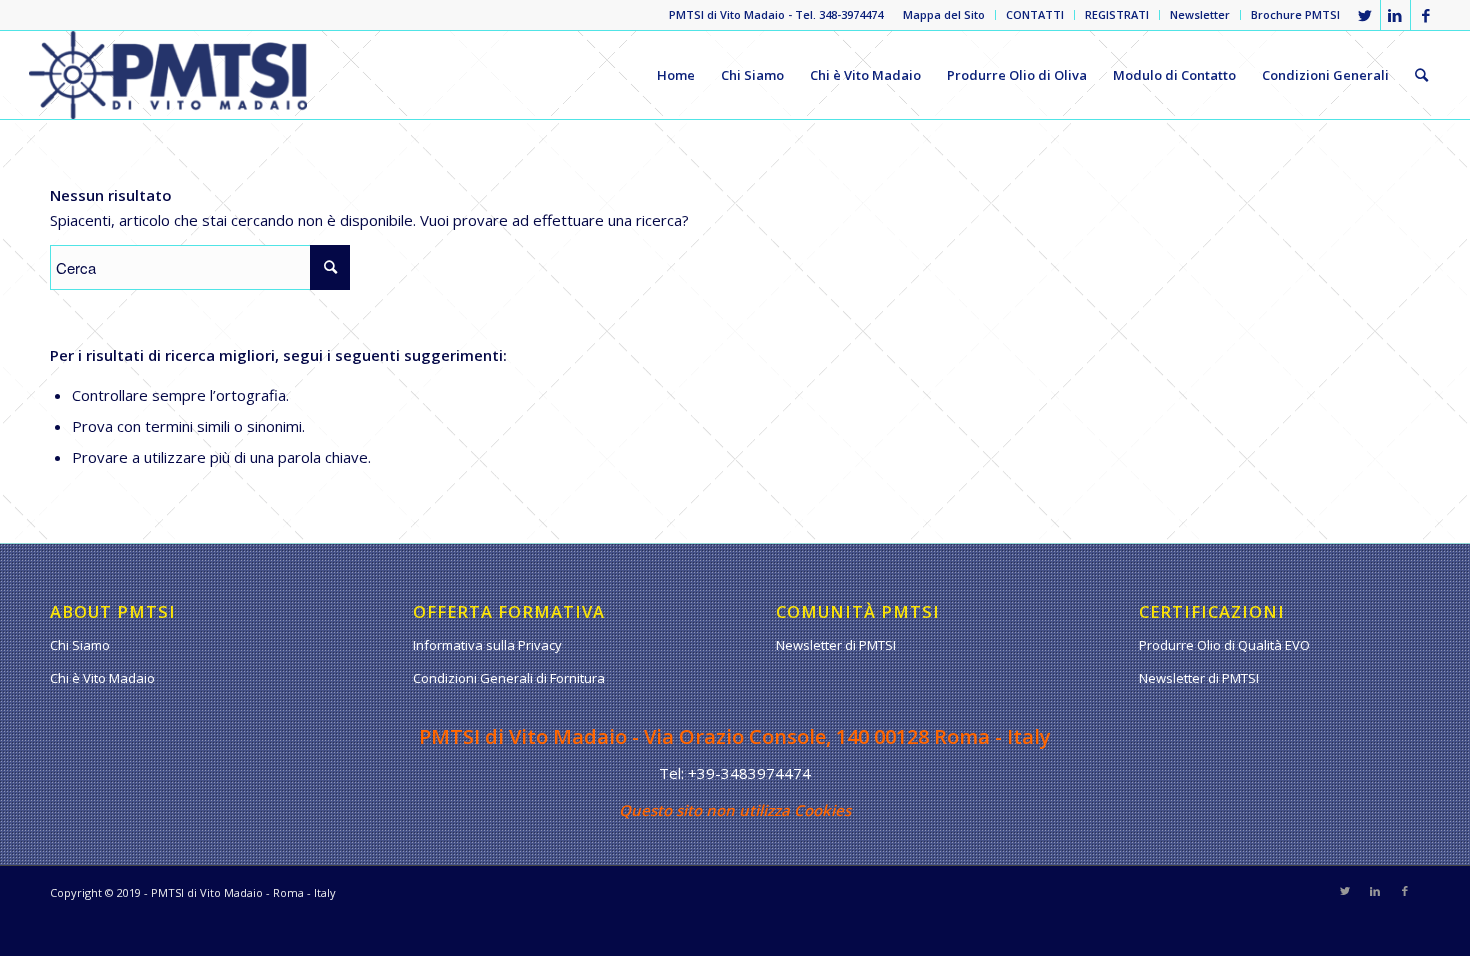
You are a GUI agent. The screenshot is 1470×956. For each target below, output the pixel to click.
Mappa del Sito (944, 14)
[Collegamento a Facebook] (1426, 15)
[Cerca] (1421, 75)
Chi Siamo (80, 645)
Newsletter (1200, 14)
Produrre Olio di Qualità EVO (1224, 645)
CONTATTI (1035, 14)
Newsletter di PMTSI (836, 645)
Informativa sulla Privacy (487, 645)
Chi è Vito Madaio (102, 678)
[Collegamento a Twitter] (1365, 15)
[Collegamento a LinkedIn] (1395, 15)
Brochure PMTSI (1295, 14)
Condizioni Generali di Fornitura (509, 678)
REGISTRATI (1117, 14)
